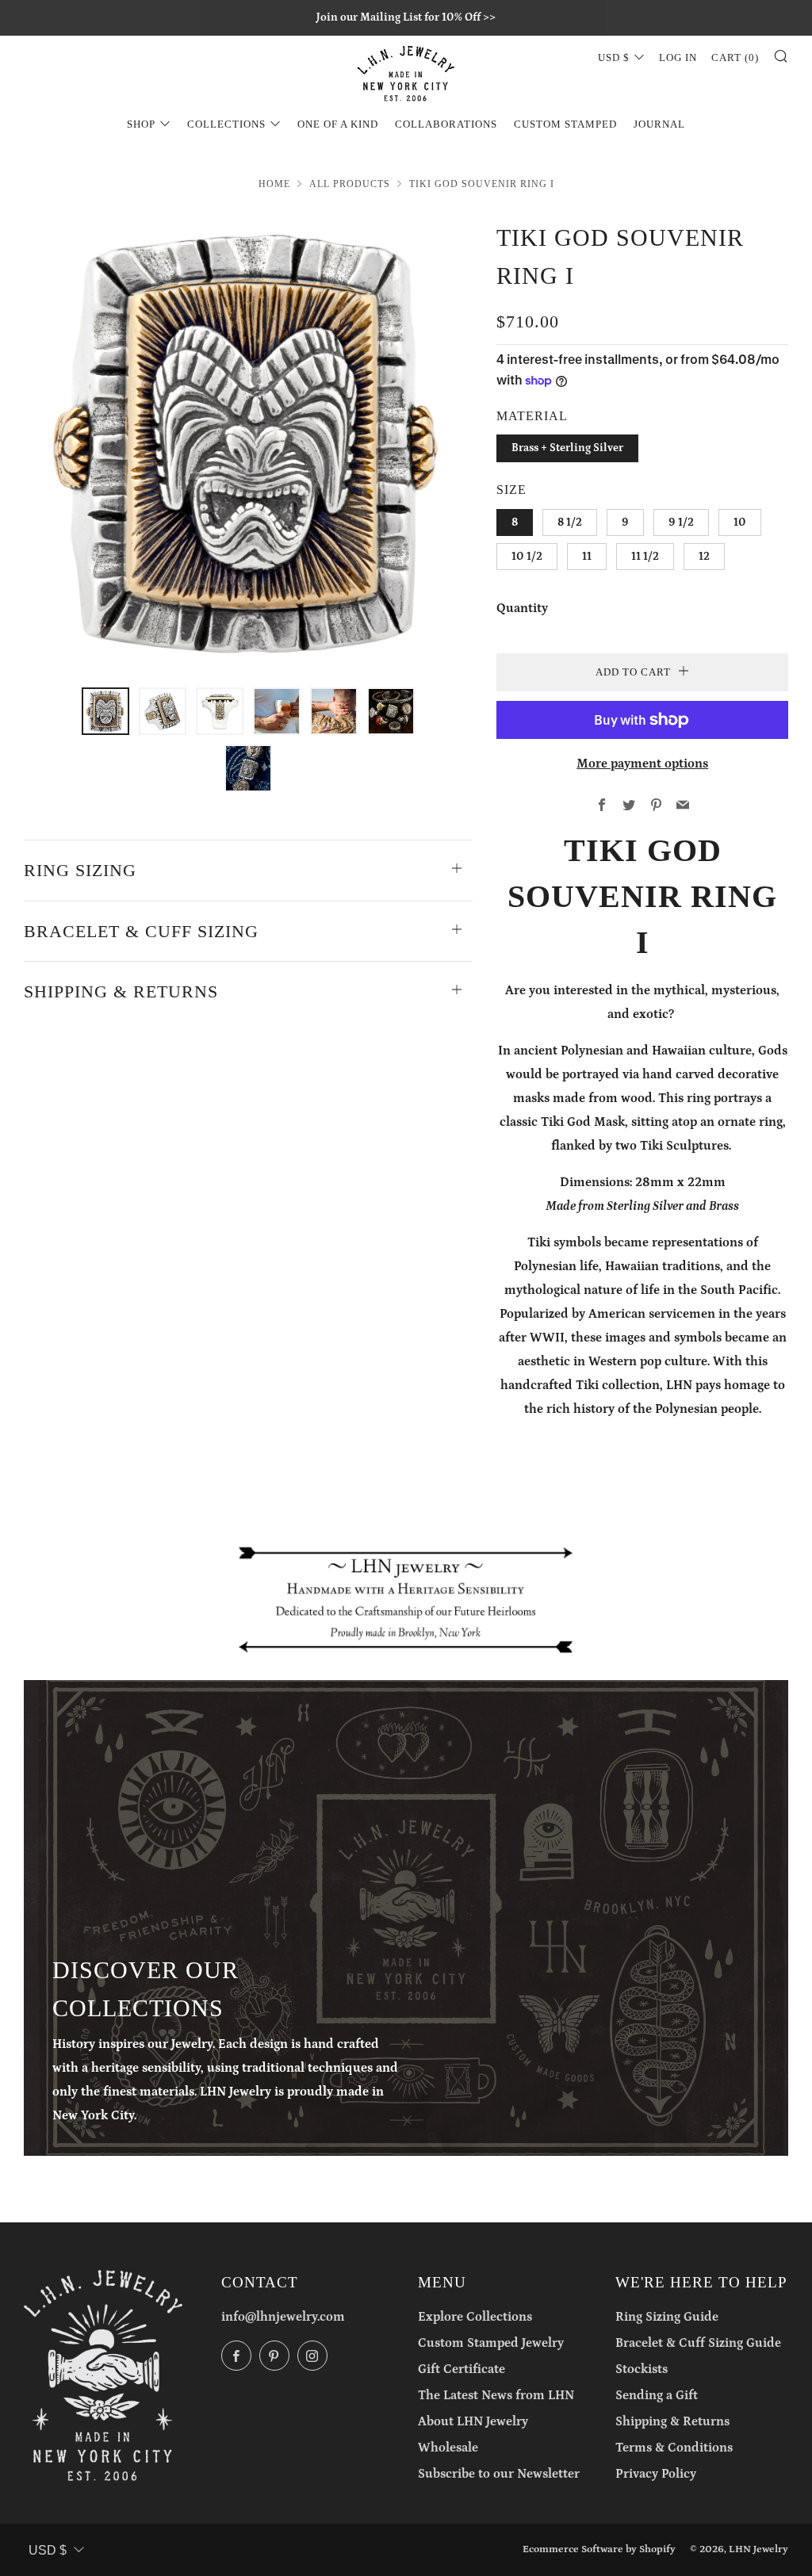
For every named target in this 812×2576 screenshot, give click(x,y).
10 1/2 (527, 557)
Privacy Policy (656, 2474)
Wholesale (448, 2448)
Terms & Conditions (674, 2448)
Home (274, 184)
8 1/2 (570, 522)
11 (587, 557)
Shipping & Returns (672, 2421)
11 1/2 (645, 557)
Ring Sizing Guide (667, 2317)
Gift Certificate (462, 2369)
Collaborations (446, 124)
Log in (678, 57)
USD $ (614, 57)
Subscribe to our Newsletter (499, 2474)
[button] (105, 711)
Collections (226, 124)
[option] (249, 444)
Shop (141, 124)
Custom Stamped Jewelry (491, 2343)
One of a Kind (338, 124)
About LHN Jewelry (473, 2421)
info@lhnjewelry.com (283, 2317)
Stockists (642, 2369)
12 (704, 557)
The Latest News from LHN (496, 2395)
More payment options (642, 764)
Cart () (735, 57)
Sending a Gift (657, 2395)
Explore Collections (475, 2317)
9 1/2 (681, 522)
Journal (659, 124)
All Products (350, 184)
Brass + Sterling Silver (567, 448)
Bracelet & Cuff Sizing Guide (698, 2343)
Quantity (522, 608)
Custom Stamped (565, 124)
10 (740, 522)
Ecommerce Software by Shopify (599, 2549)
